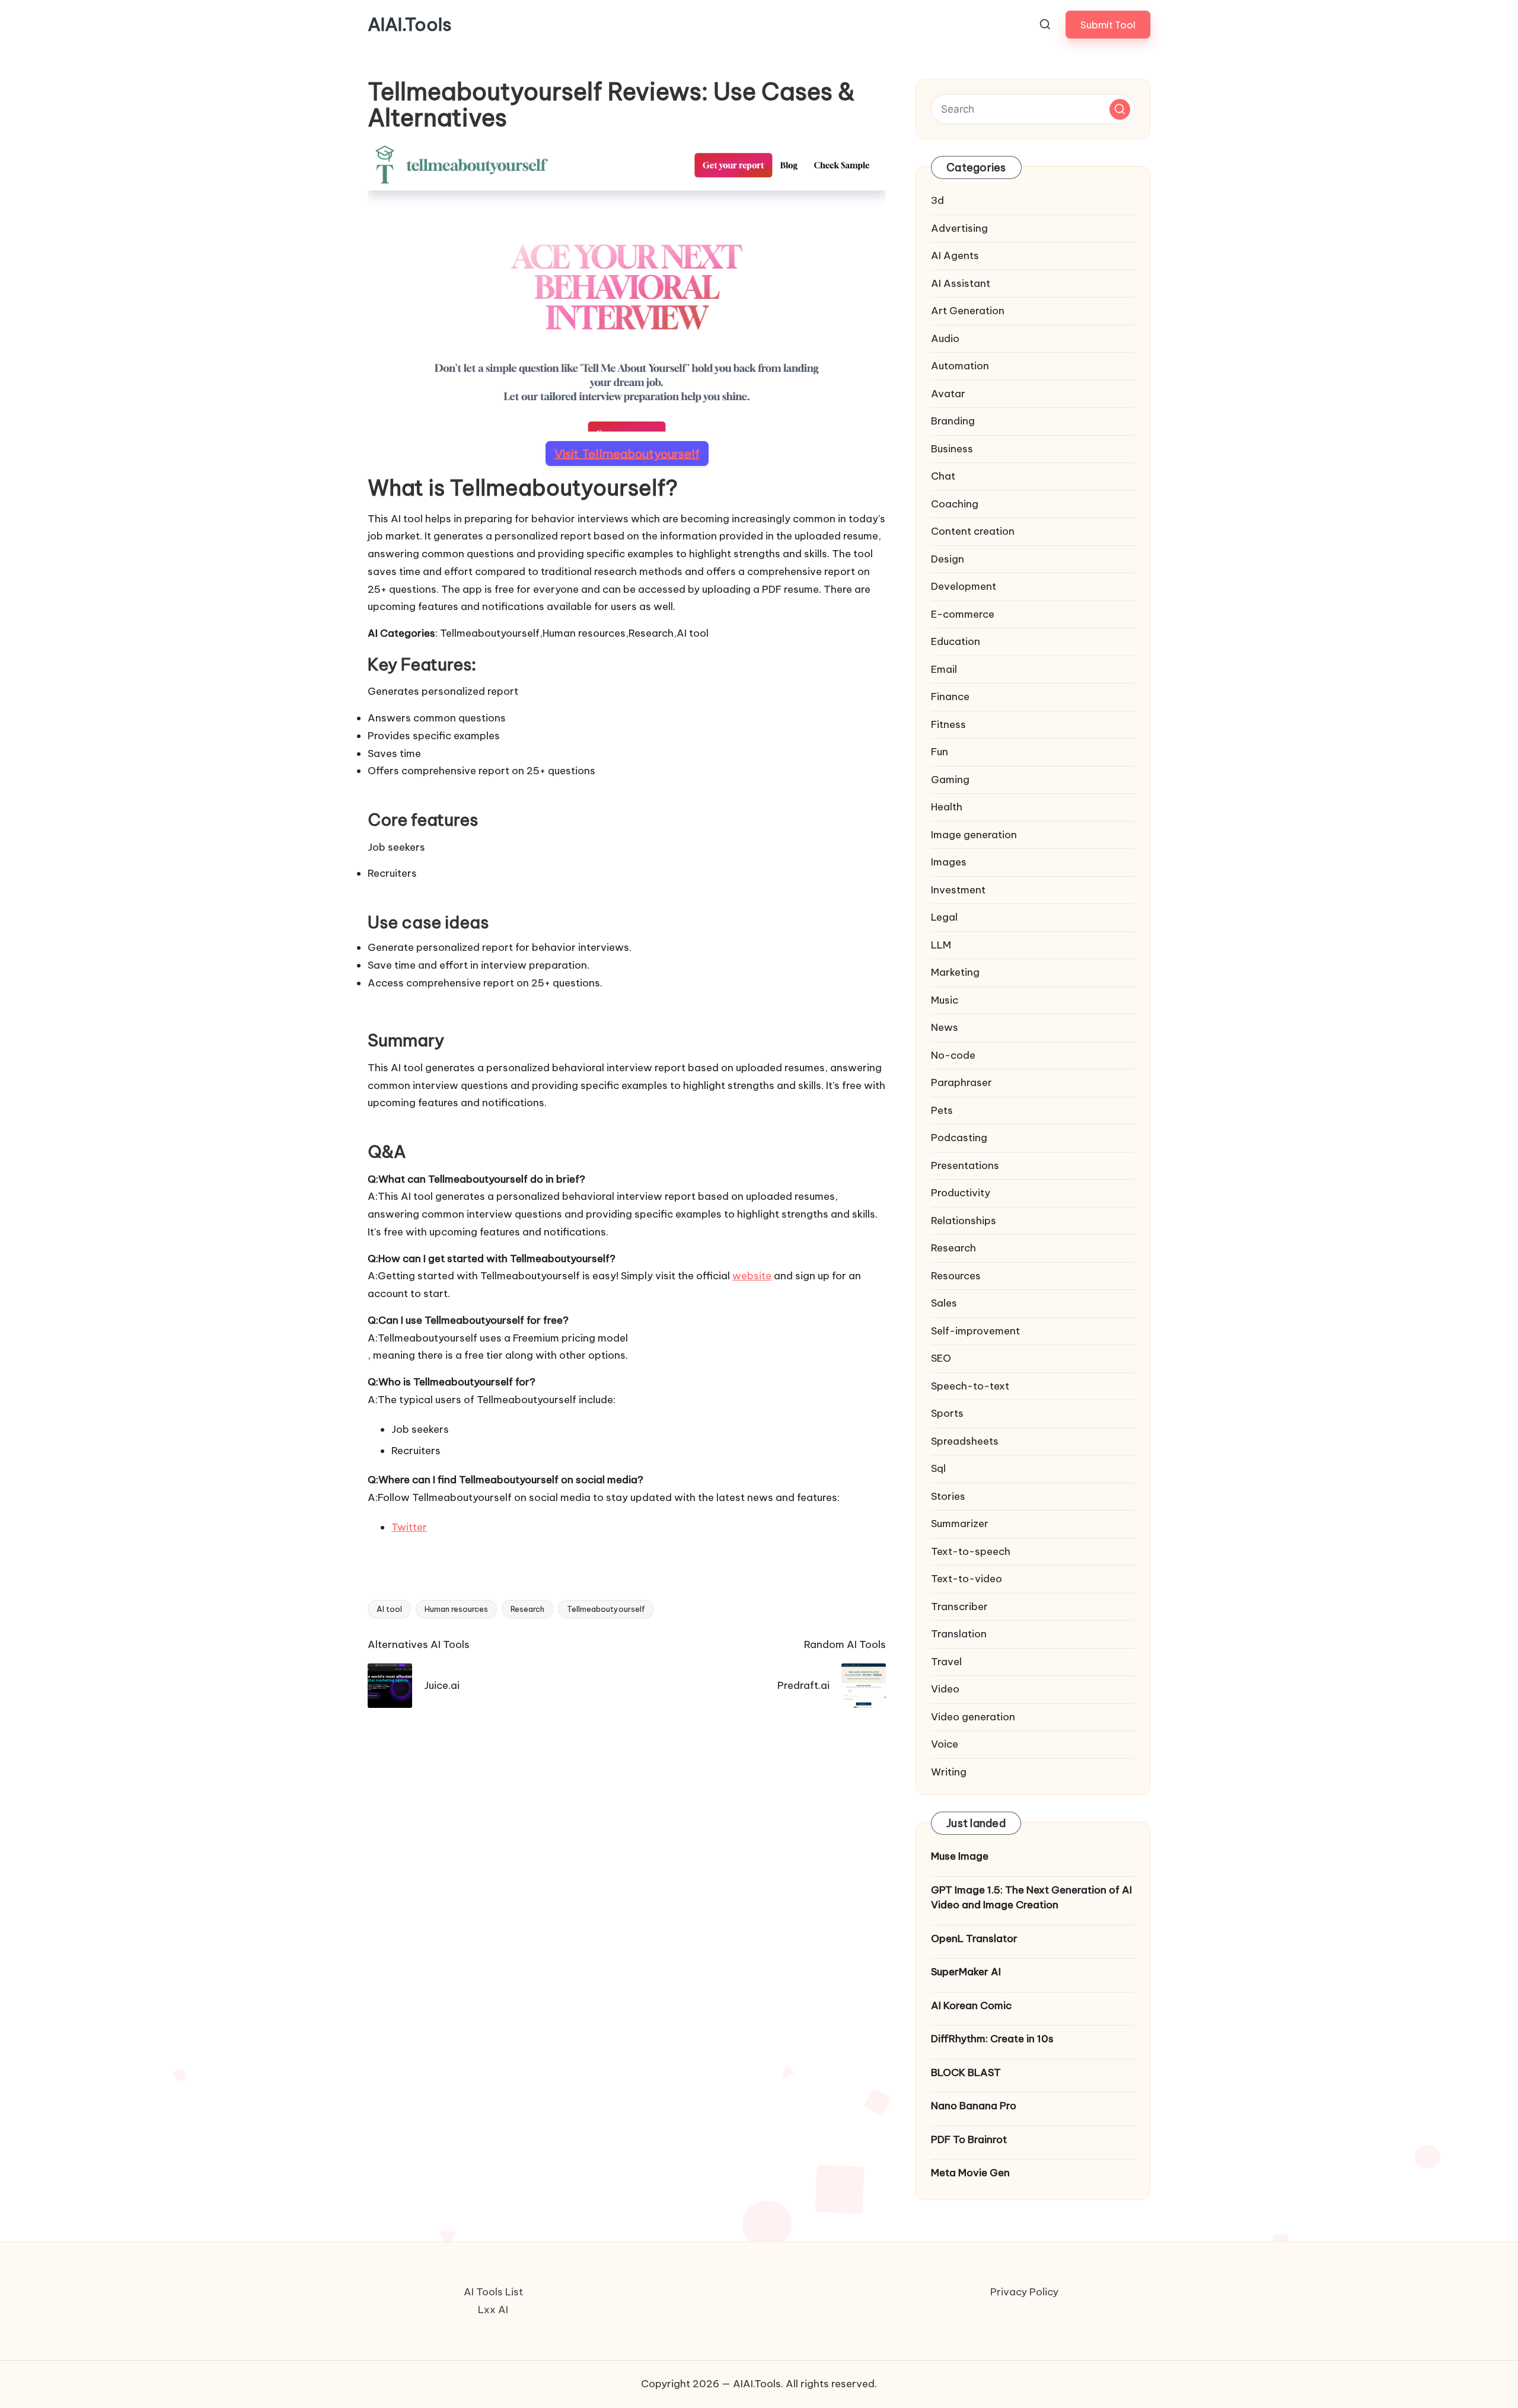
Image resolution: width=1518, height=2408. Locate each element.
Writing (949, 1772)
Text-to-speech (971, 1551)
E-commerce (963, 614)
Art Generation (968, 311)
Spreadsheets (965, 1441)
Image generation (974, 835)
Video (945, 1689)
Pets (942, 1110)
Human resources (456, 1609)
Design (948, 559)
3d (937, 200)
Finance (950, 697)
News (945, 1027)
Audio (945, 338)
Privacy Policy (1024, 2292)
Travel (946, 1662)
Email (944, 669)
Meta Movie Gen (970, 2173)
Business (952, 449)
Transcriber (959, 1607)
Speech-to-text (970, 1386)
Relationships (964, 1221)
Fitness (948, 724)
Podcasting (959, 1138)
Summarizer (960, 1524)
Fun (940, 752)
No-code (953, 1055)
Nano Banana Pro (974, 2106)
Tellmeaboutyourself (606, 1609)
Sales (944, 1303)
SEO (941, 1358)
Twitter (409, 1527)
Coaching (955, 504)
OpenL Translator (974, 1938)
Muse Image (960, 1856)
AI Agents (955, 256)
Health (947, 807)
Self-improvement (975, 1331)
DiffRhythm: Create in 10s (992, 2039)
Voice (945, 1744)
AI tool (389, 1609)
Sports (947, 1413)
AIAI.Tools (410, 25)
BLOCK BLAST (966, 2072)
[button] (1108, 25)
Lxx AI (493, 2310)
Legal (944, 917)
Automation (960, 366)
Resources (956, 1276)
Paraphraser (961, 1082)
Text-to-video (967, 1579)
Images (949, 862)
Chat (943, 476)
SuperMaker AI (966, 1972)
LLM (941, 945)
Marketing (955, 972)
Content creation (973, 531)
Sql (938, 1468)
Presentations (965, 1165)
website (752, 1276)
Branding (953, 421)
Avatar (948, 394)
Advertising (959, 228)
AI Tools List (493, 2292)
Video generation (973, 1717)
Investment (958, 890)
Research (527, 1609)
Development (964, 586)
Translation (959, 1634)
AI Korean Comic (971, 2005)
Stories (948, 1496)
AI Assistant (961, 283)
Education (956, 641)
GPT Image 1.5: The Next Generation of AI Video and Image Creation (1031, 1898)
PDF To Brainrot (969, 2139)
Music (945, 1000)
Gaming (950, 780)
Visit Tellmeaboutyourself (627, 453)
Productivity (961, 1193)
